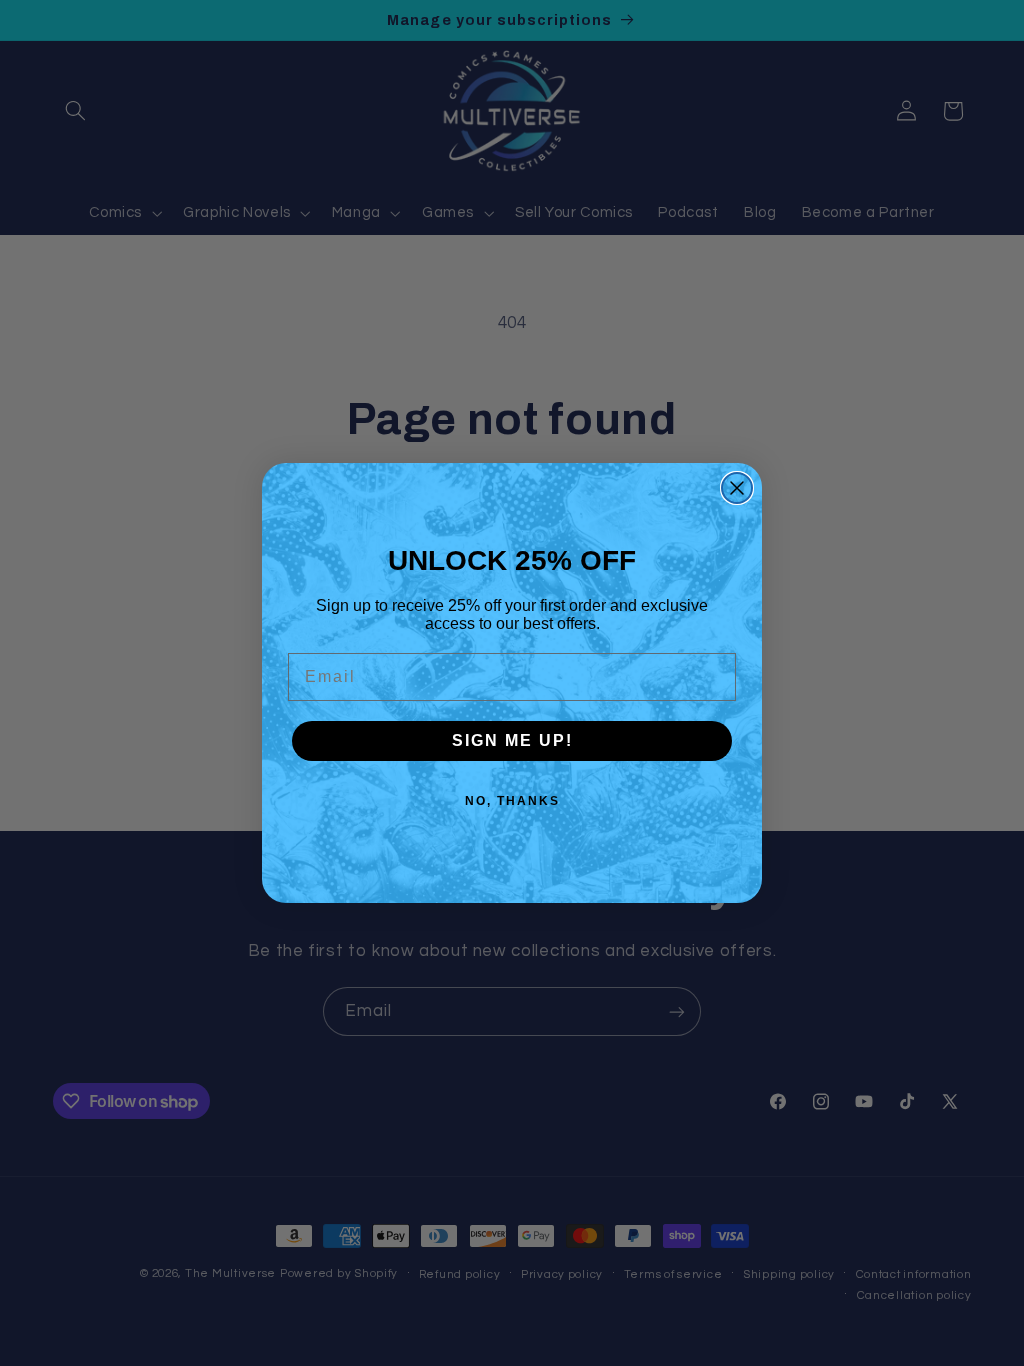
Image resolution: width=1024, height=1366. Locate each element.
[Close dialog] (737, 488)
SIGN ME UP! (512, 740)
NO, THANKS (512, 801)
